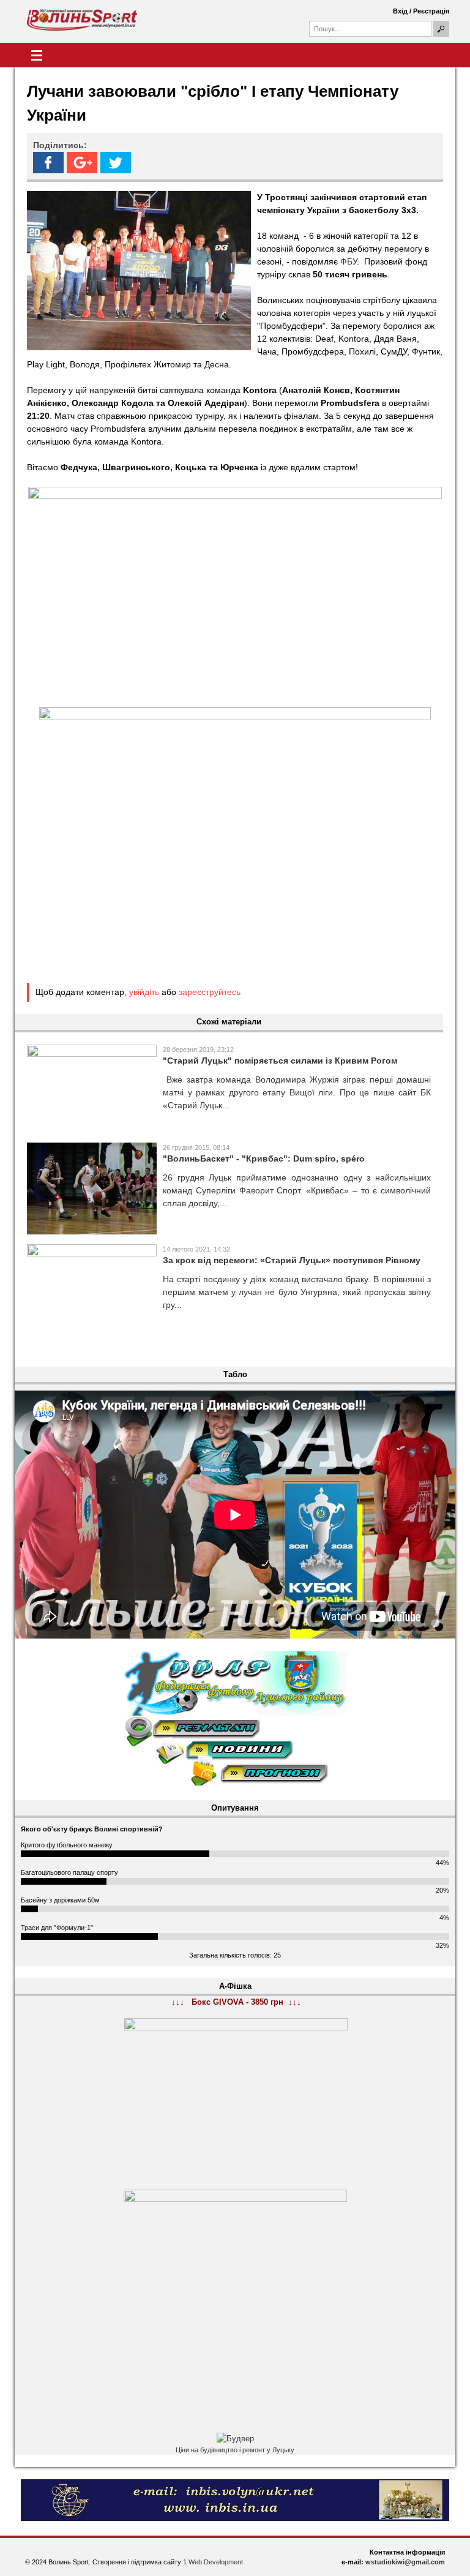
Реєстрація (431, 11)
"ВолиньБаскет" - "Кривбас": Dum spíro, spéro (264, 1158)
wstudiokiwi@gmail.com (405, 2562)
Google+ (82, 163)
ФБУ (349, 261)
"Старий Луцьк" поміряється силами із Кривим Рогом (280, 1061)
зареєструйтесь (210, 992)
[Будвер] (235, 2439)
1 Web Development (213, 2562)
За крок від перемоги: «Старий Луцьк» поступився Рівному (292, 1260)
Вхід (400, 11)
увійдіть (144, 992)
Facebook (48, 163)
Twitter (116, 163)
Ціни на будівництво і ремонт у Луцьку (235, 2450)
